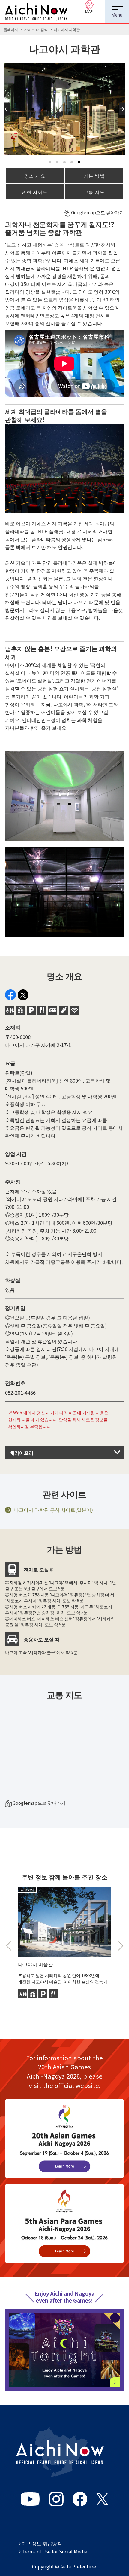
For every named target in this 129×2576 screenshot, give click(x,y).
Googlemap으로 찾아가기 (97, 212)
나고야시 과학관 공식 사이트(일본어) (54, 1510)
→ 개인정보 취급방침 (39, 2543)
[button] (8, 115)
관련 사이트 (35, 192)
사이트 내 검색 (36, 29)
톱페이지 (11, 29)
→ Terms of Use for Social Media (52, 2552)
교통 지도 (94, 192)
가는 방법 (94, 176)
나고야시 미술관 (35, 1964)
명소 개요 (35, 176)
